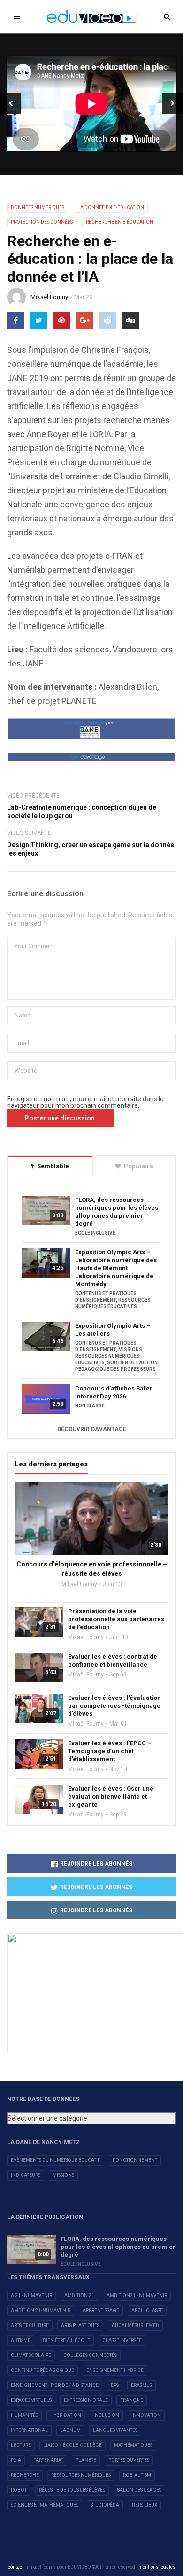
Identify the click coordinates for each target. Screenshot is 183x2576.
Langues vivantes (115, 2430)
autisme (21, 2340)
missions (130, 1350)
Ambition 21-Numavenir (41, 2310)
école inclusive (95, 1233)
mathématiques (133, 2445)
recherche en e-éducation (120, 222)
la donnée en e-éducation (111, 208)
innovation (146, 2415)
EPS (115, 2385)
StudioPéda (105, 2505)
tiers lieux (144, 2505)
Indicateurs (26, 2175)
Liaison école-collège (72, 2445)
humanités (24, 2415)
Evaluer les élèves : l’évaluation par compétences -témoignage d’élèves (114, 1706)
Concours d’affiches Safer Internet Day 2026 (114, 1392)
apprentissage (101, 2310)
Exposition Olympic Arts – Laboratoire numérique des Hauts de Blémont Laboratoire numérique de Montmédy (116, 1268)
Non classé (90, 1406)
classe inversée (122, 2340)
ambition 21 (79, 2295)
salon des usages (139, 2490)
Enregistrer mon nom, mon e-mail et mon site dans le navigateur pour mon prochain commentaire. (85, 1102)
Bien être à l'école (66, 2340)
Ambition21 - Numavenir (137, 2295)
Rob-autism (137, 2475)
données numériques (38, 208)
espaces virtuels (31, 2400)
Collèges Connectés (90, 2355)
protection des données (42, 222)
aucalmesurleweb (135, 2325)
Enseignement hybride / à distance (55, 2385)
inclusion (106, 2415)
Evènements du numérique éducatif (56, 2160)
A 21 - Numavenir (31, 2295)
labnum (70, 2430)
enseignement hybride (115, 2370)
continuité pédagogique (42, 2370)
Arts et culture (30, 2325)
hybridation (66, 2415)
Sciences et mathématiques (45, 2505)
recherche (25, 2475)
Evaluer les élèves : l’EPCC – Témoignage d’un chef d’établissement (110, 1751)
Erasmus (141, 2385)
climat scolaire (31, 2355)
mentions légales (157, 2567)
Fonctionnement (135, 2160)
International (29, 2430)
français (132, 2400)
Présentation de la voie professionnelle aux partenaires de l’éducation (116, 1619)
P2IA (16, 2460)
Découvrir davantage (92, 1429)
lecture (21, 2445)
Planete (86, 2460)
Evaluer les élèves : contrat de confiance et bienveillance (113, 1661)
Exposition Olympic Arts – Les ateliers (113, 1330)
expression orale (86, 2400)
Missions (63, 2175)
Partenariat (48, 2460)
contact (16, 2567)
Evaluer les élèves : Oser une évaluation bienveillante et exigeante (111, 1797)
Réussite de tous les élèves (72, 2490)
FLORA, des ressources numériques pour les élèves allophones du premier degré (117, 1212)
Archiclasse (147, 2310)
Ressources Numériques (81, 2475)
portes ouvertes (129, 2460)
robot (19, 2490)
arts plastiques (80, 2325)
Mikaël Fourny (49, 297)
